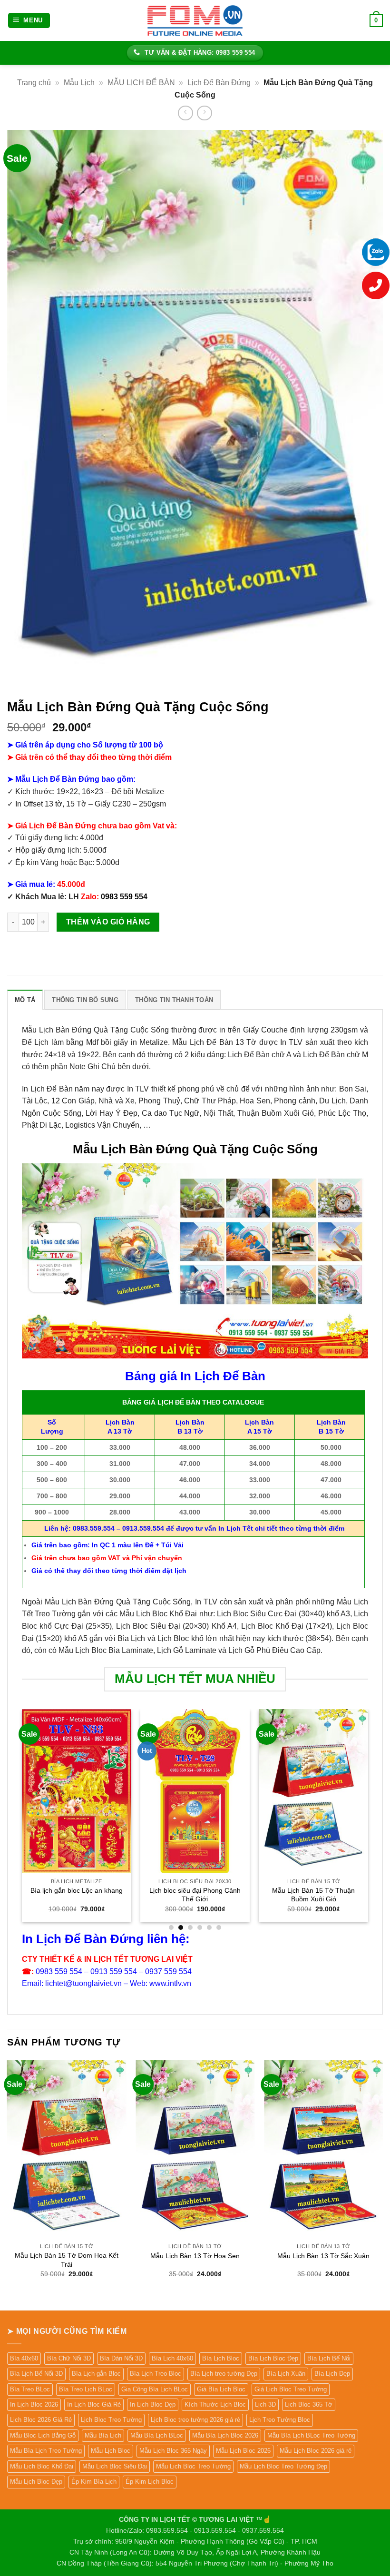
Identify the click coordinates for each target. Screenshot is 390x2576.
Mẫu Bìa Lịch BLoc (157, 2435)
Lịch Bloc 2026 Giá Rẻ (41, 2420)
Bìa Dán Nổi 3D (121, 2358)
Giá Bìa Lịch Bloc (221, 2389)
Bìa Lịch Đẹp (332, 2374)
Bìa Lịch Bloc (221, 2358)
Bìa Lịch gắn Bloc (96, 2374)
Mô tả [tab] (25, 1000)
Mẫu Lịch (79, 83)
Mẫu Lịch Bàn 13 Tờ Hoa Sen (195, 2256)
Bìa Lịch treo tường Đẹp (224, 2374)
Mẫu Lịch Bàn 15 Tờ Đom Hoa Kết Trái (67, 2260)
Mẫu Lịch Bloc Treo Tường (193, 2466)
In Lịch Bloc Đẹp (153, 2404)
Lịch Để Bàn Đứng (219, 83)
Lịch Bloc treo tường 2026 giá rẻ (195, 2420)
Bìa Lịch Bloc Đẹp (273, 2358)
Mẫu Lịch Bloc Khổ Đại (42, 2466)
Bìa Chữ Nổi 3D (69, 2358)
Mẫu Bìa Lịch (103, 2435)
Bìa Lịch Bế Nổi (329, 2358)
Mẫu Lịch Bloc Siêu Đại (115, 2466)
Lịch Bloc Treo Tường (111, 2420)
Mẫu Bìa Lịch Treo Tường (46, 2451)
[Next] (368, 1819)
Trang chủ (34, 83)
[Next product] (185, 113)
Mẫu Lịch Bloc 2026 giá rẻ (316, 2451)
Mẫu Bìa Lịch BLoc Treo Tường (311, 2435)
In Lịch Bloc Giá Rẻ (94, 2404)
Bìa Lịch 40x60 (172, 2358)
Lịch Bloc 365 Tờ (309, 2404)
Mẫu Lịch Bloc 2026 (243, 2451)
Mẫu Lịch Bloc (111, 2451)
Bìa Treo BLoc (30, 2389)
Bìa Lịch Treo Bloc (156, 2374)
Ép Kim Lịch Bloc (150, 2482)
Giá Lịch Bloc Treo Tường (291, 2389)
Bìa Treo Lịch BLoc (86, 2389)
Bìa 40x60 (24, 2358)
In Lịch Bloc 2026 (34, 2404)
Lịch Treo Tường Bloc (280, 2420)
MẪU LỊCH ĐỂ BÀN (141, 83)
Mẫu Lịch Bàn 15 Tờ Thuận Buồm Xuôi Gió (313, 1895)
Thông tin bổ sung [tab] (85, 1000)
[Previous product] (204, 113)
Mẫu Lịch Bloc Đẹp (36, 2482)
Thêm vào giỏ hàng (108, 922)
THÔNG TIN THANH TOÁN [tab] (174, 1000)
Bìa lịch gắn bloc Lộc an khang (77, 1890)
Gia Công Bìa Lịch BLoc (155, 2389)
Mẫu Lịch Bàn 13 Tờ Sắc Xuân (323, 2256)
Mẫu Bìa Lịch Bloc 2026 (225, 2435)
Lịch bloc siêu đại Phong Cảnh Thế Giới (195, 1895)
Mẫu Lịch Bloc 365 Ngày (173, 2451)
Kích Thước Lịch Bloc (215, 2404)
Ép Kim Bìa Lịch (94, 2482)
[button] (29, 21)
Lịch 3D (265, 2404)
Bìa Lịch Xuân (286, 2374)
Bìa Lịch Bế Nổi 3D (36, 2374)
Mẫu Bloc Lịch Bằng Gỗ (43, 2435)
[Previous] (22, 1819)
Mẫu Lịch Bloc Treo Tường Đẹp (283, 2466)
